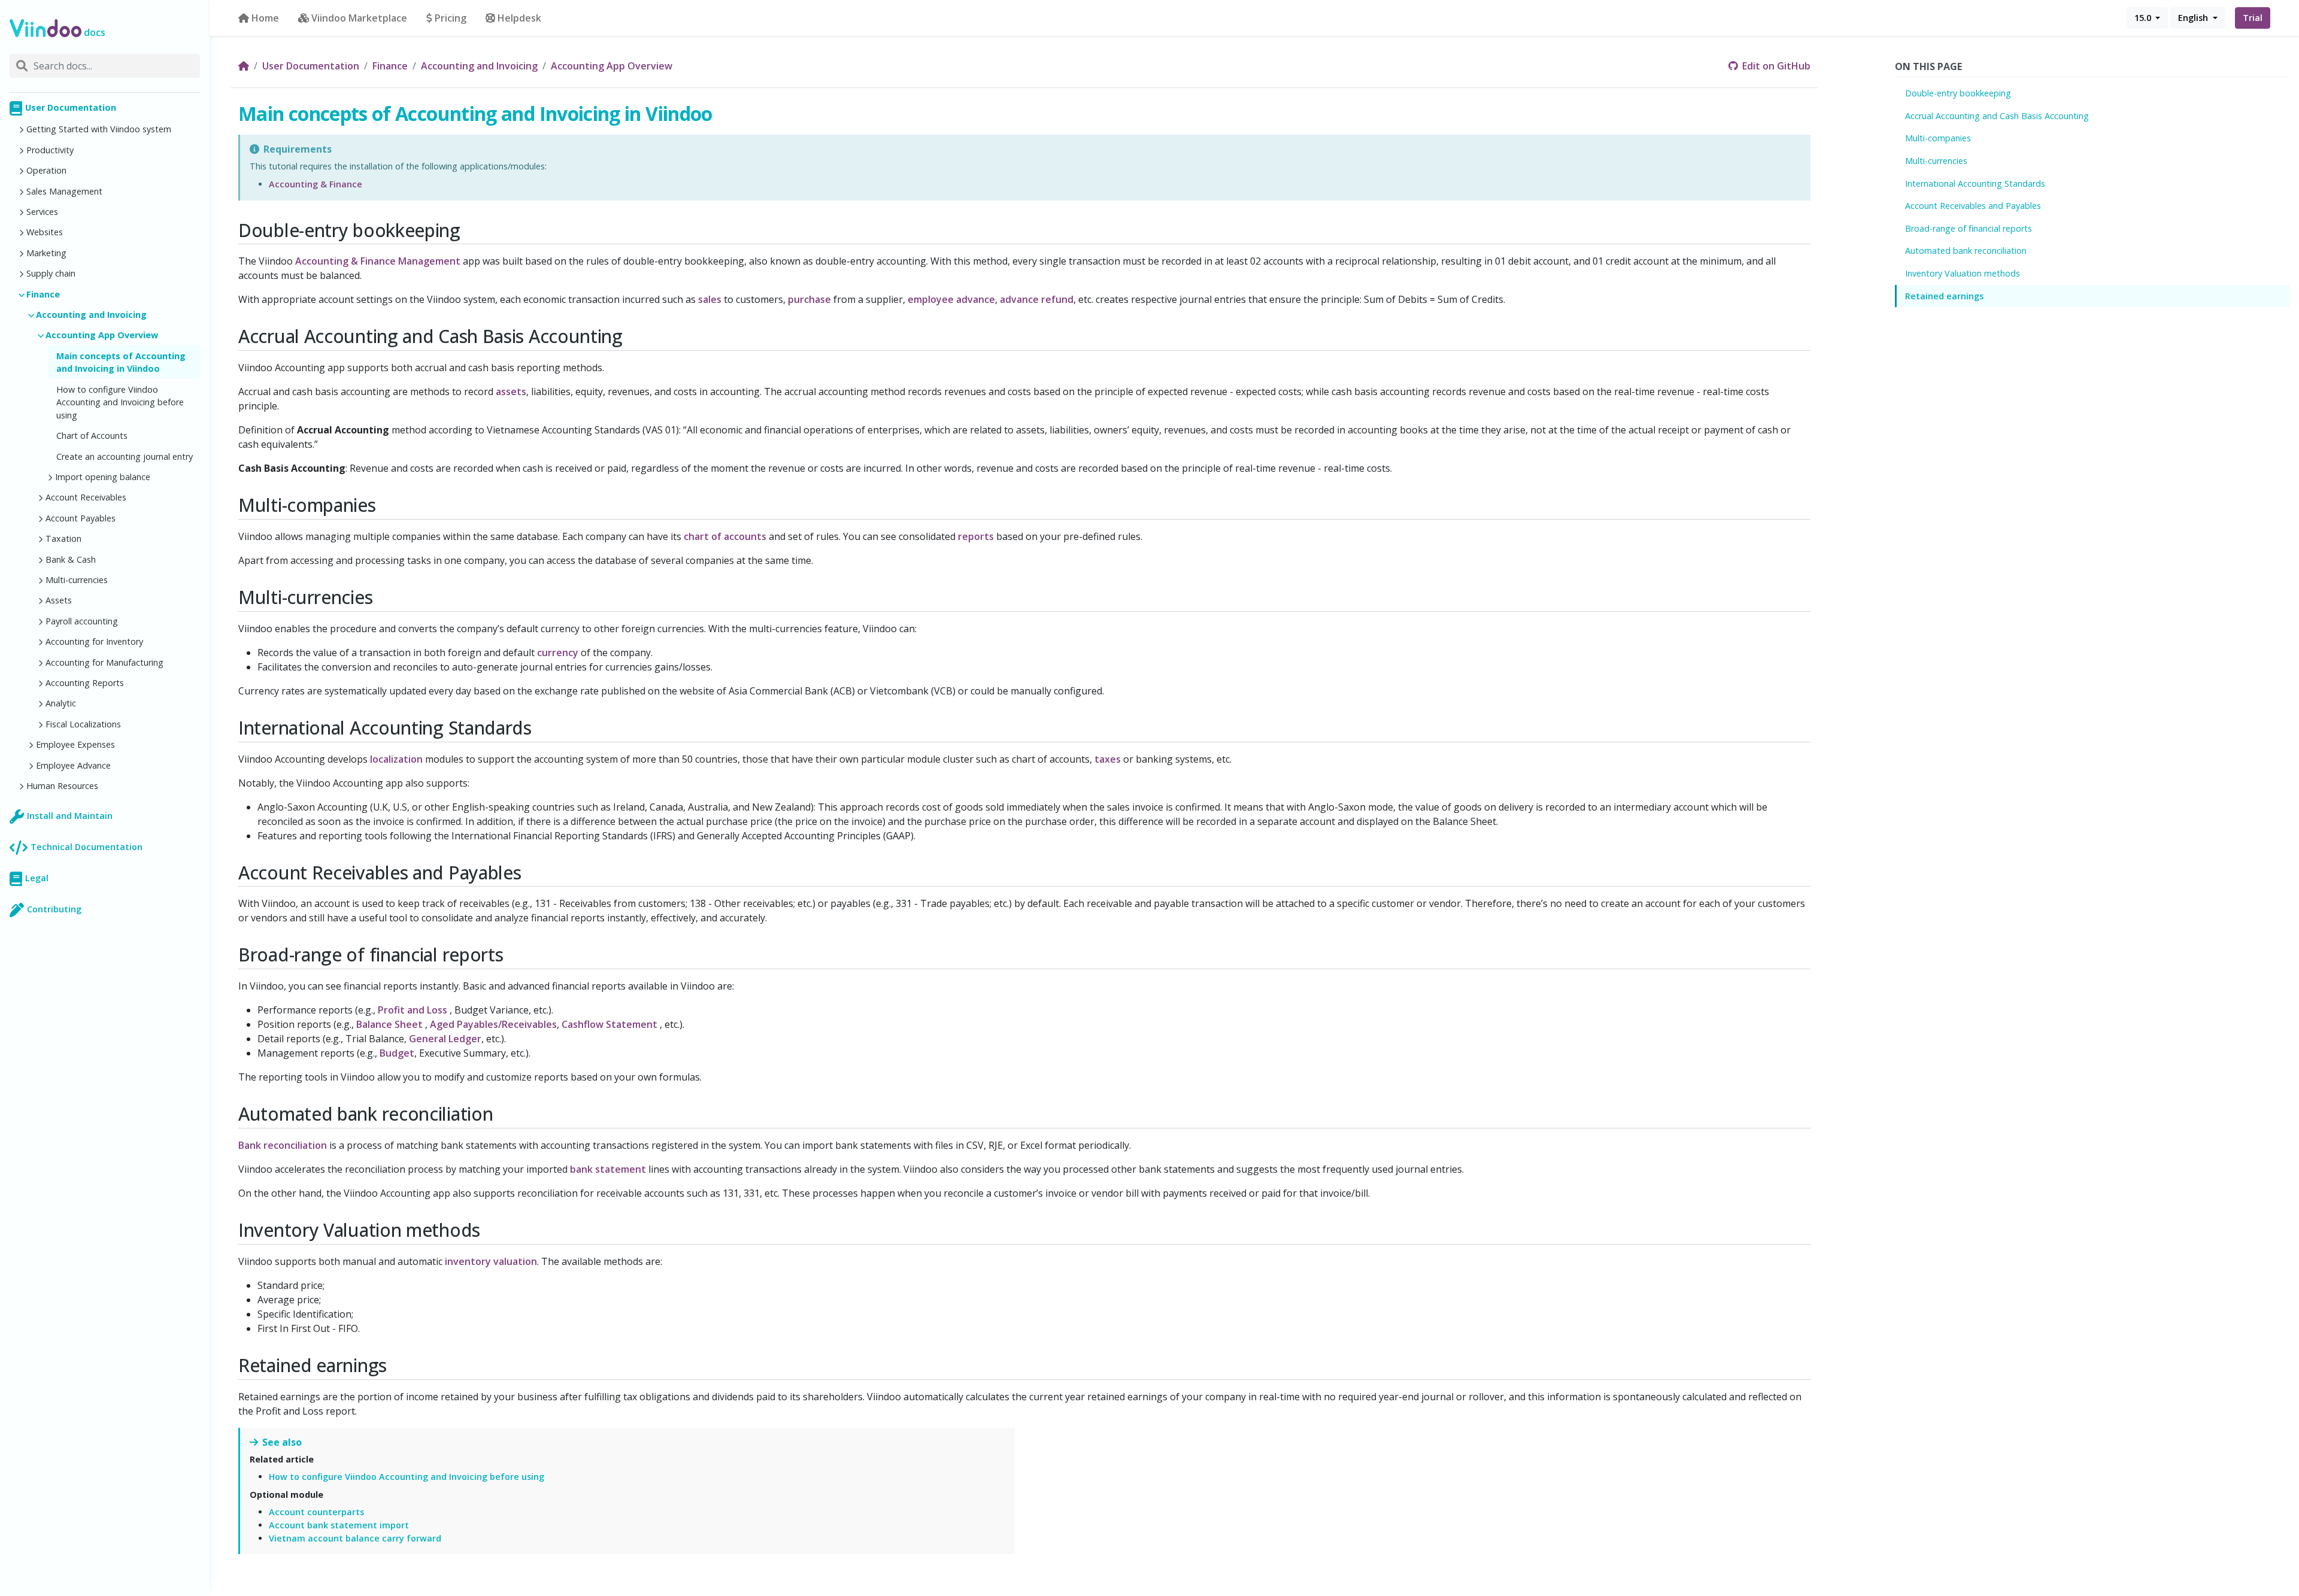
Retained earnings (1944, 296)
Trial (2253, 18)
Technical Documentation (87, 847)
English (2194, 18)
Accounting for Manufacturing (104, 662)
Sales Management (64, 191)
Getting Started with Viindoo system (99, 129)
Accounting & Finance (316, 184)
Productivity (50, 150)
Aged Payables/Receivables (493, 1024)
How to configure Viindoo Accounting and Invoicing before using (120, 402)
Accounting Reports (85, 683)
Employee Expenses (75, 744)
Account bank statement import (339, 1525)
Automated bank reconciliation (1966, 251)
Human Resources (62, 786)
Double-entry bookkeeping (1958, 93)
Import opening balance (103, 477)
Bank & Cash (71, 559)
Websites (45, 232)
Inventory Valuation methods (1963, 273)
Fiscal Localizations (83, 724)
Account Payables (81, 518)
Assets (59, 600)
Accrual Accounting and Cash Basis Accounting (1997, 116)
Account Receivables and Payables (1973, 206)
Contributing (54, 909)
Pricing (451, 18)
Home (265, 18)
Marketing (46, 253)
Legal (37, 878)
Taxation (63, 538)
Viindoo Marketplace (359, 18)
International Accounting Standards (1975, 183)
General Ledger (445, 1039)
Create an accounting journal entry (125, 456)
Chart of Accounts (92, 436)
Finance (43, 294)
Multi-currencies (77, 580)
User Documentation (71, 107)
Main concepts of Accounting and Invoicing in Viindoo (121, 362)
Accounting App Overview (102, 335)
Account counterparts (316, 1512)
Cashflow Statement (609, 1024)
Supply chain (51, 273)
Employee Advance (73, 765)
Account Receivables (86, 497)
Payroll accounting (82, 621)
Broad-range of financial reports (1969, 228)
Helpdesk (519, 18)
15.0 (2144, 18)
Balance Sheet (389, 1024)
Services (42, 212)
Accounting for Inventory (94, 641)
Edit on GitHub (1775, 66)
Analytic (61, 703)
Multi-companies (1938, 138)
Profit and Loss (413, 1010)
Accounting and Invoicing (91, 315)
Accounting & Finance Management (378, 261)
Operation (46, 170)
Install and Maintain (70, 816)
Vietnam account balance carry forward (355, 1538)
